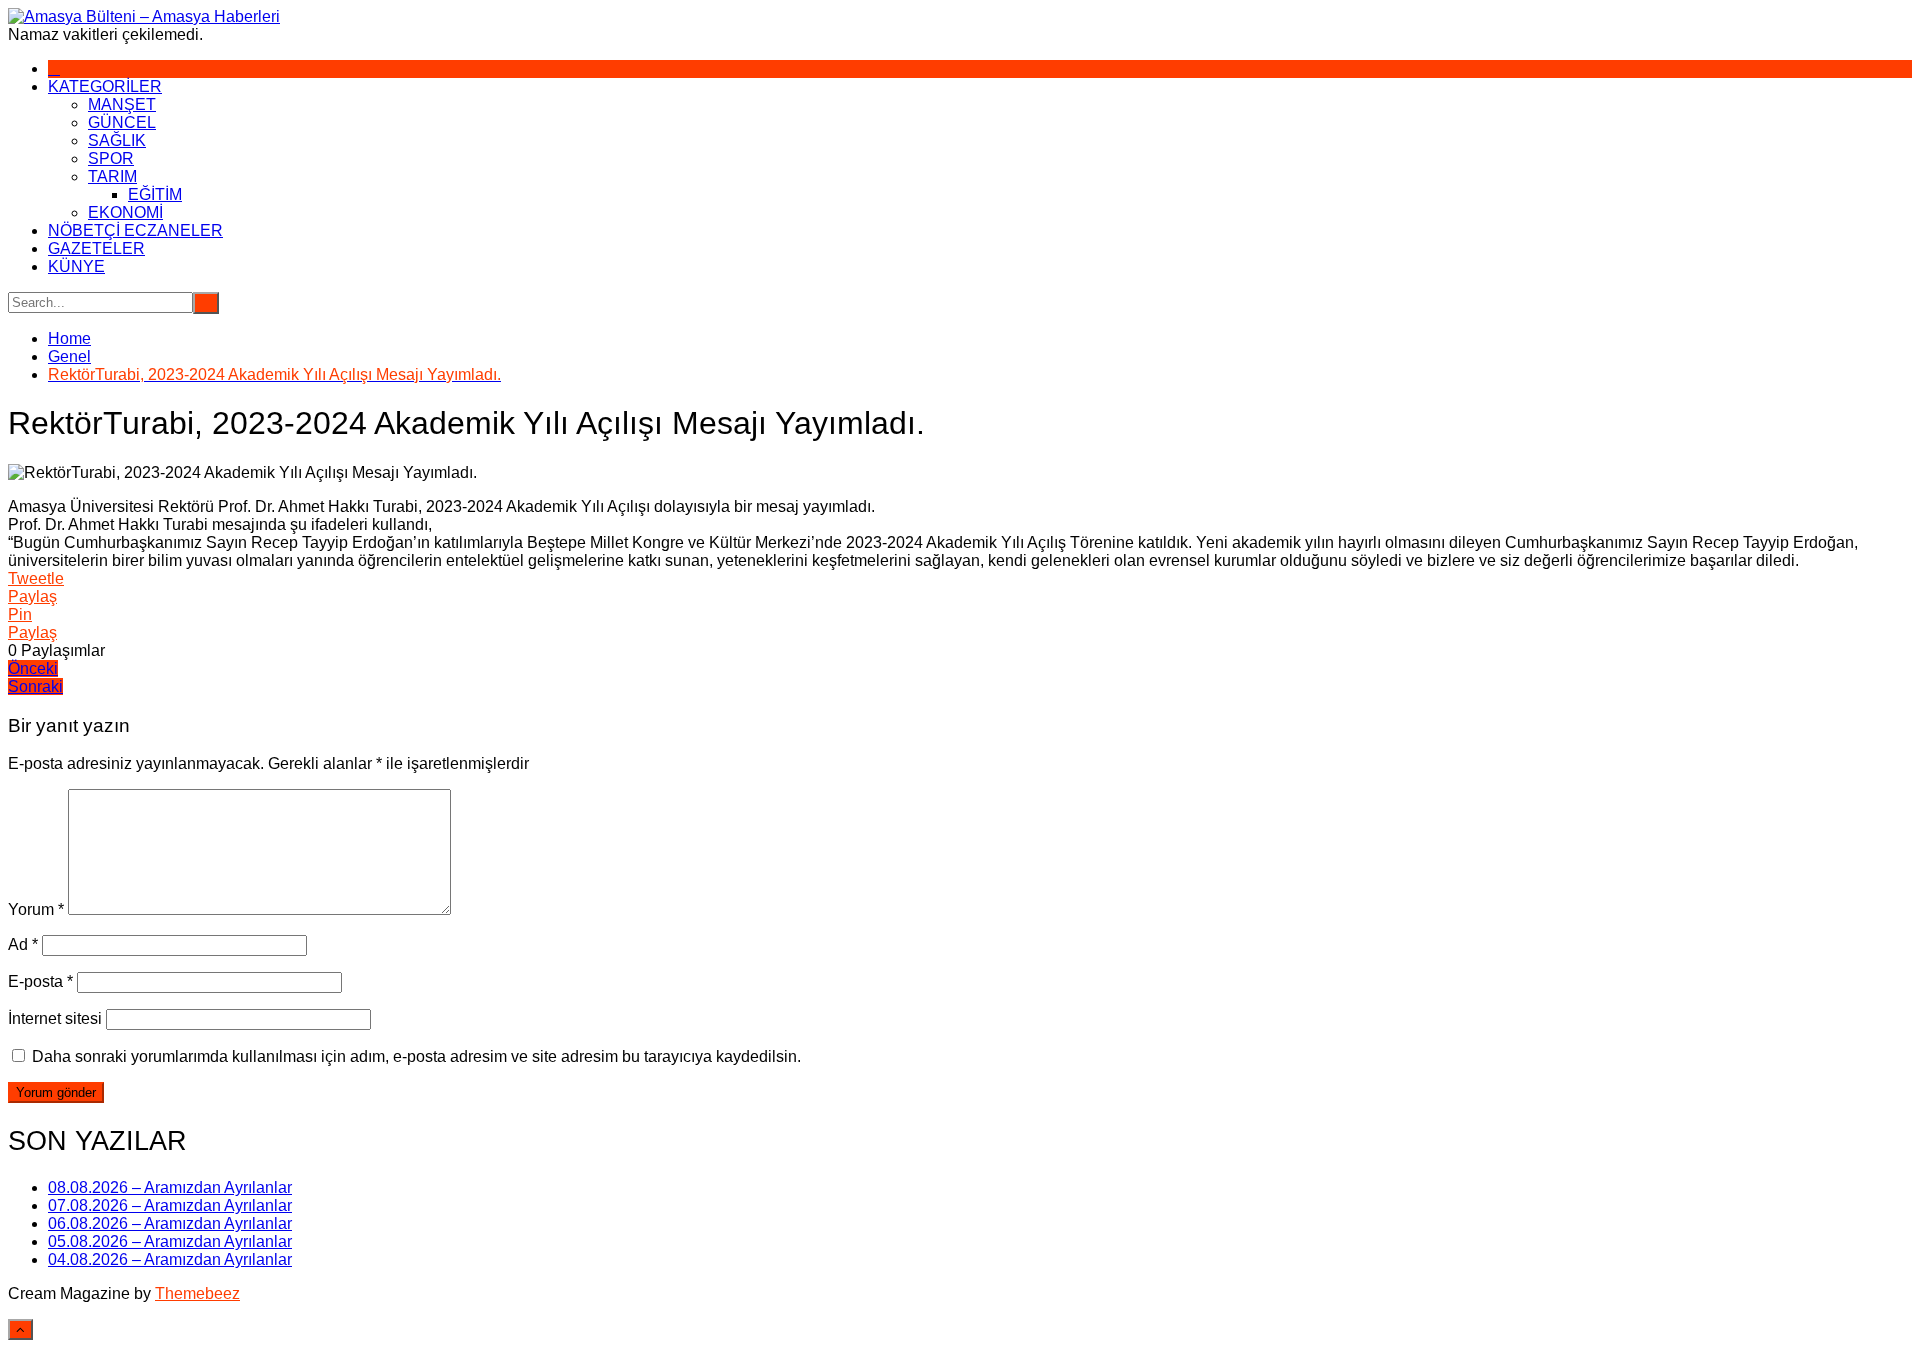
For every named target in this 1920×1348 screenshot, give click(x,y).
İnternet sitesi (55, 1018)
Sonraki (35, 686)
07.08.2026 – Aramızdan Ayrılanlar (170, 1205)
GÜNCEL (122, 122)
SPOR (111, 158)
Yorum (36, 909)
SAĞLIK (117, 140)
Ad (23, 944)
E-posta (40, 981)
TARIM (112, 176)
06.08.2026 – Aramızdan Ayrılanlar (170, 1223)
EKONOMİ (125, 212)
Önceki (33, 668)
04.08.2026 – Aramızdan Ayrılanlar (170, 1259)
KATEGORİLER (105, 86)
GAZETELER (96, 248)
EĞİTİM (155, 194)
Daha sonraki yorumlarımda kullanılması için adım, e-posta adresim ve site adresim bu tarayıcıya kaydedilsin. (416, 1056)
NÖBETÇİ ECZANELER (135, 230)
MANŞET (122, 104)
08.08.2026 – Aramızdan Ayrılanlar (170, 1187)
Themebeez (197, 1293)
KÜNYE (76, 266)
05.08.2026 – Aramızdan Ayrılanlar (170, 1241)
